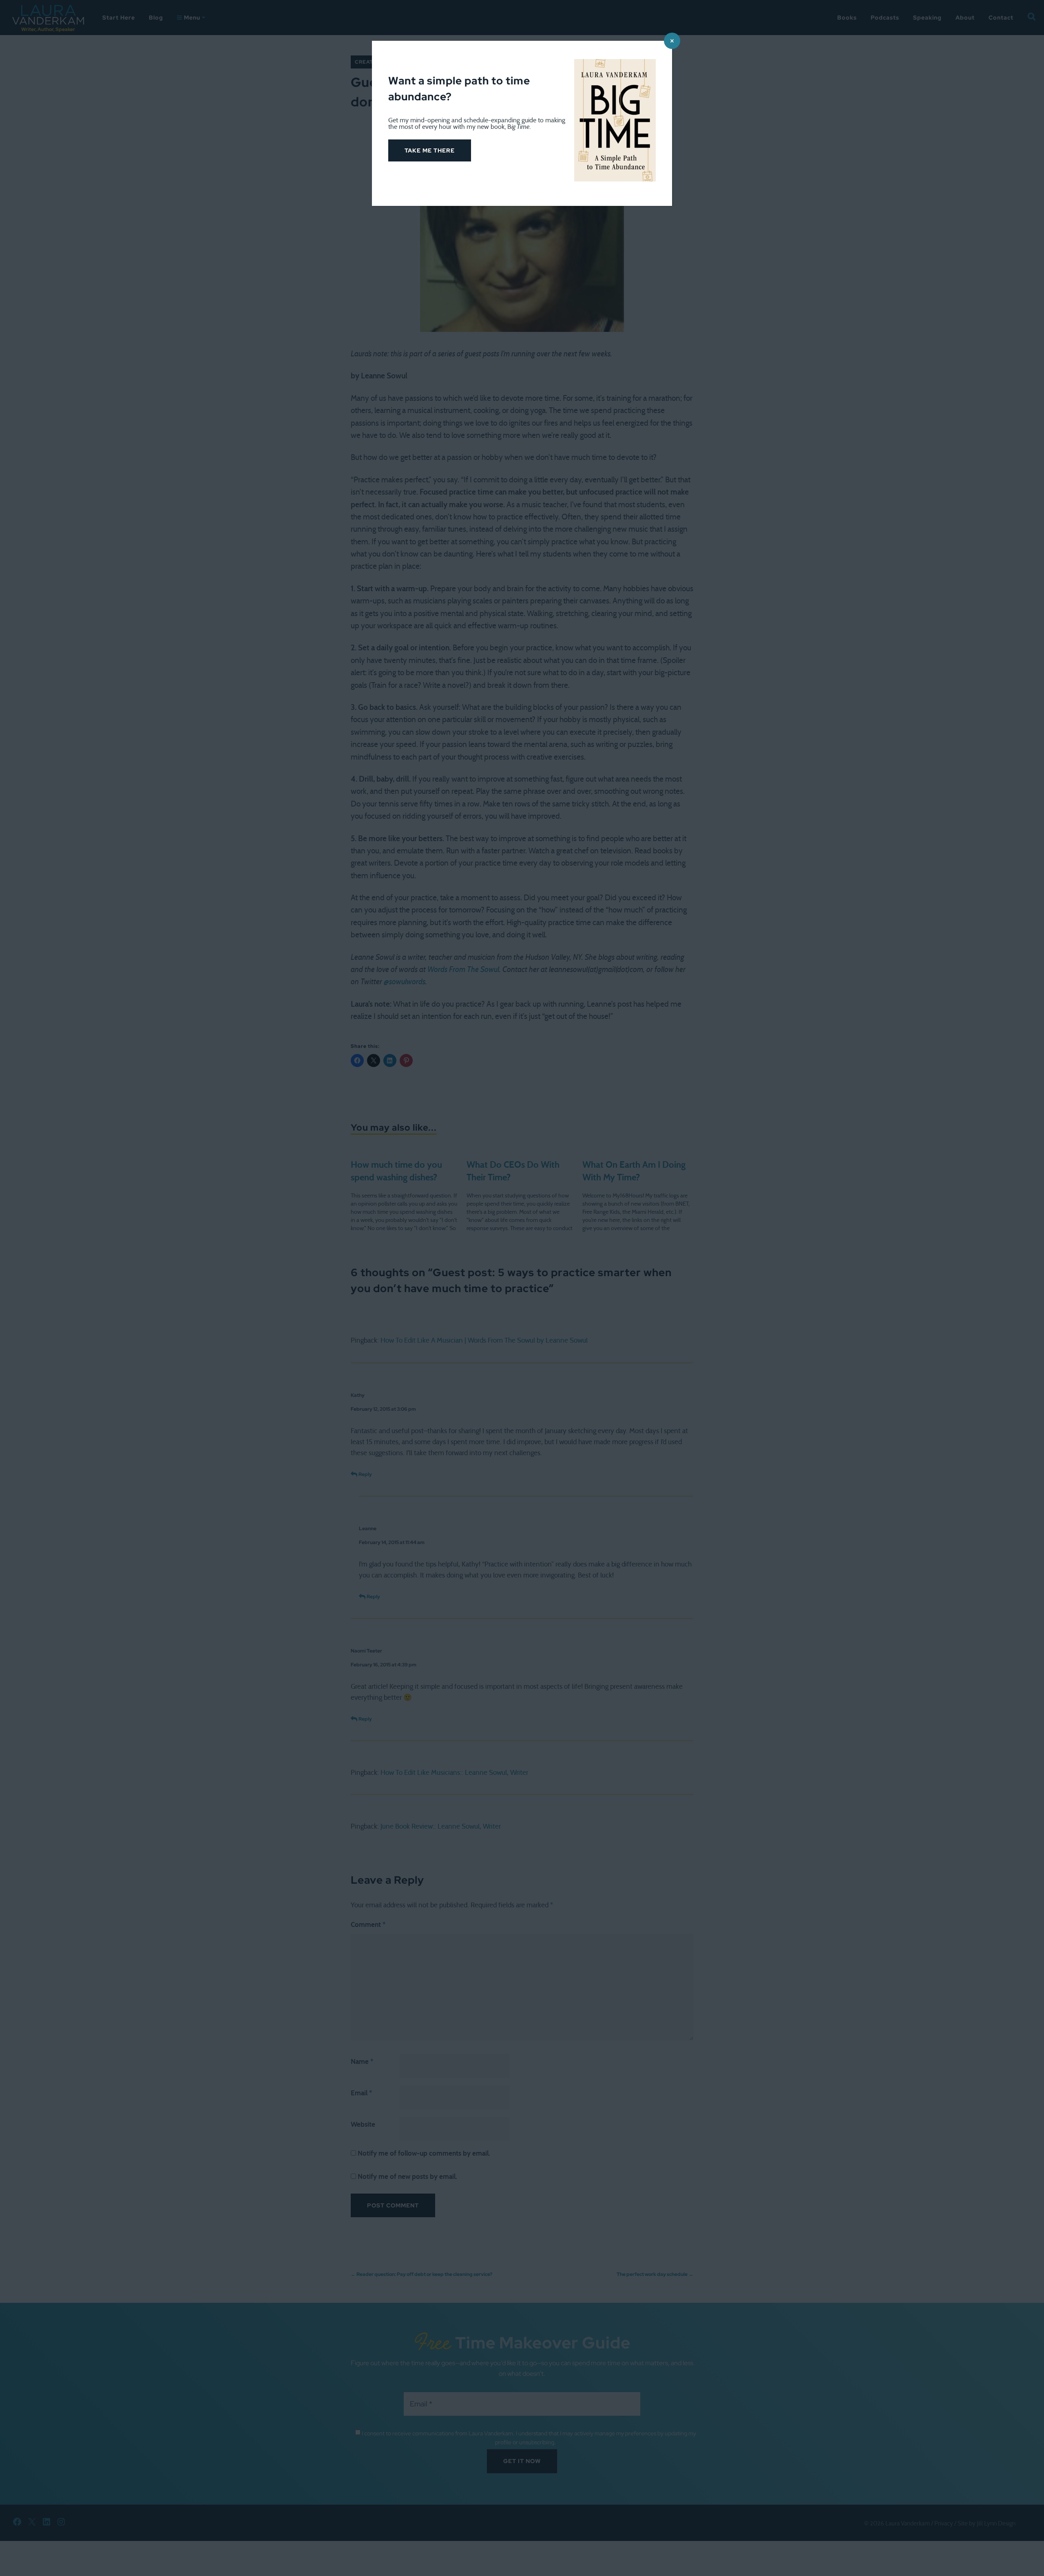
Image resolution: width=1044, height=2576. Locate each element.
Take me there (430, 150)
